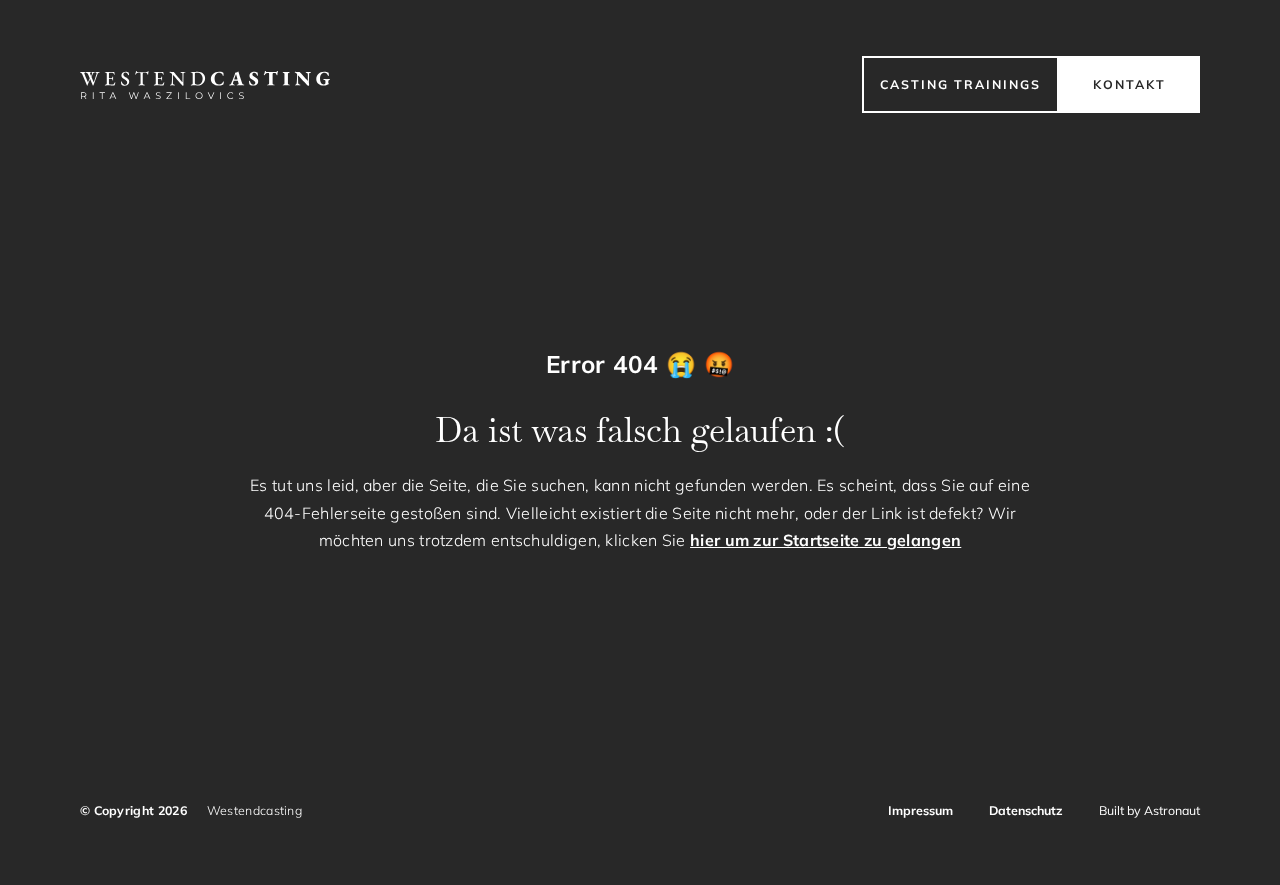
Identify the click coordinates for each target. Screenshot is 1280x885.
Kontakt (1129, 84)
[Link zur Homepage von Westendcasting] (205, 85)
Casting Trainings (960, 84)
